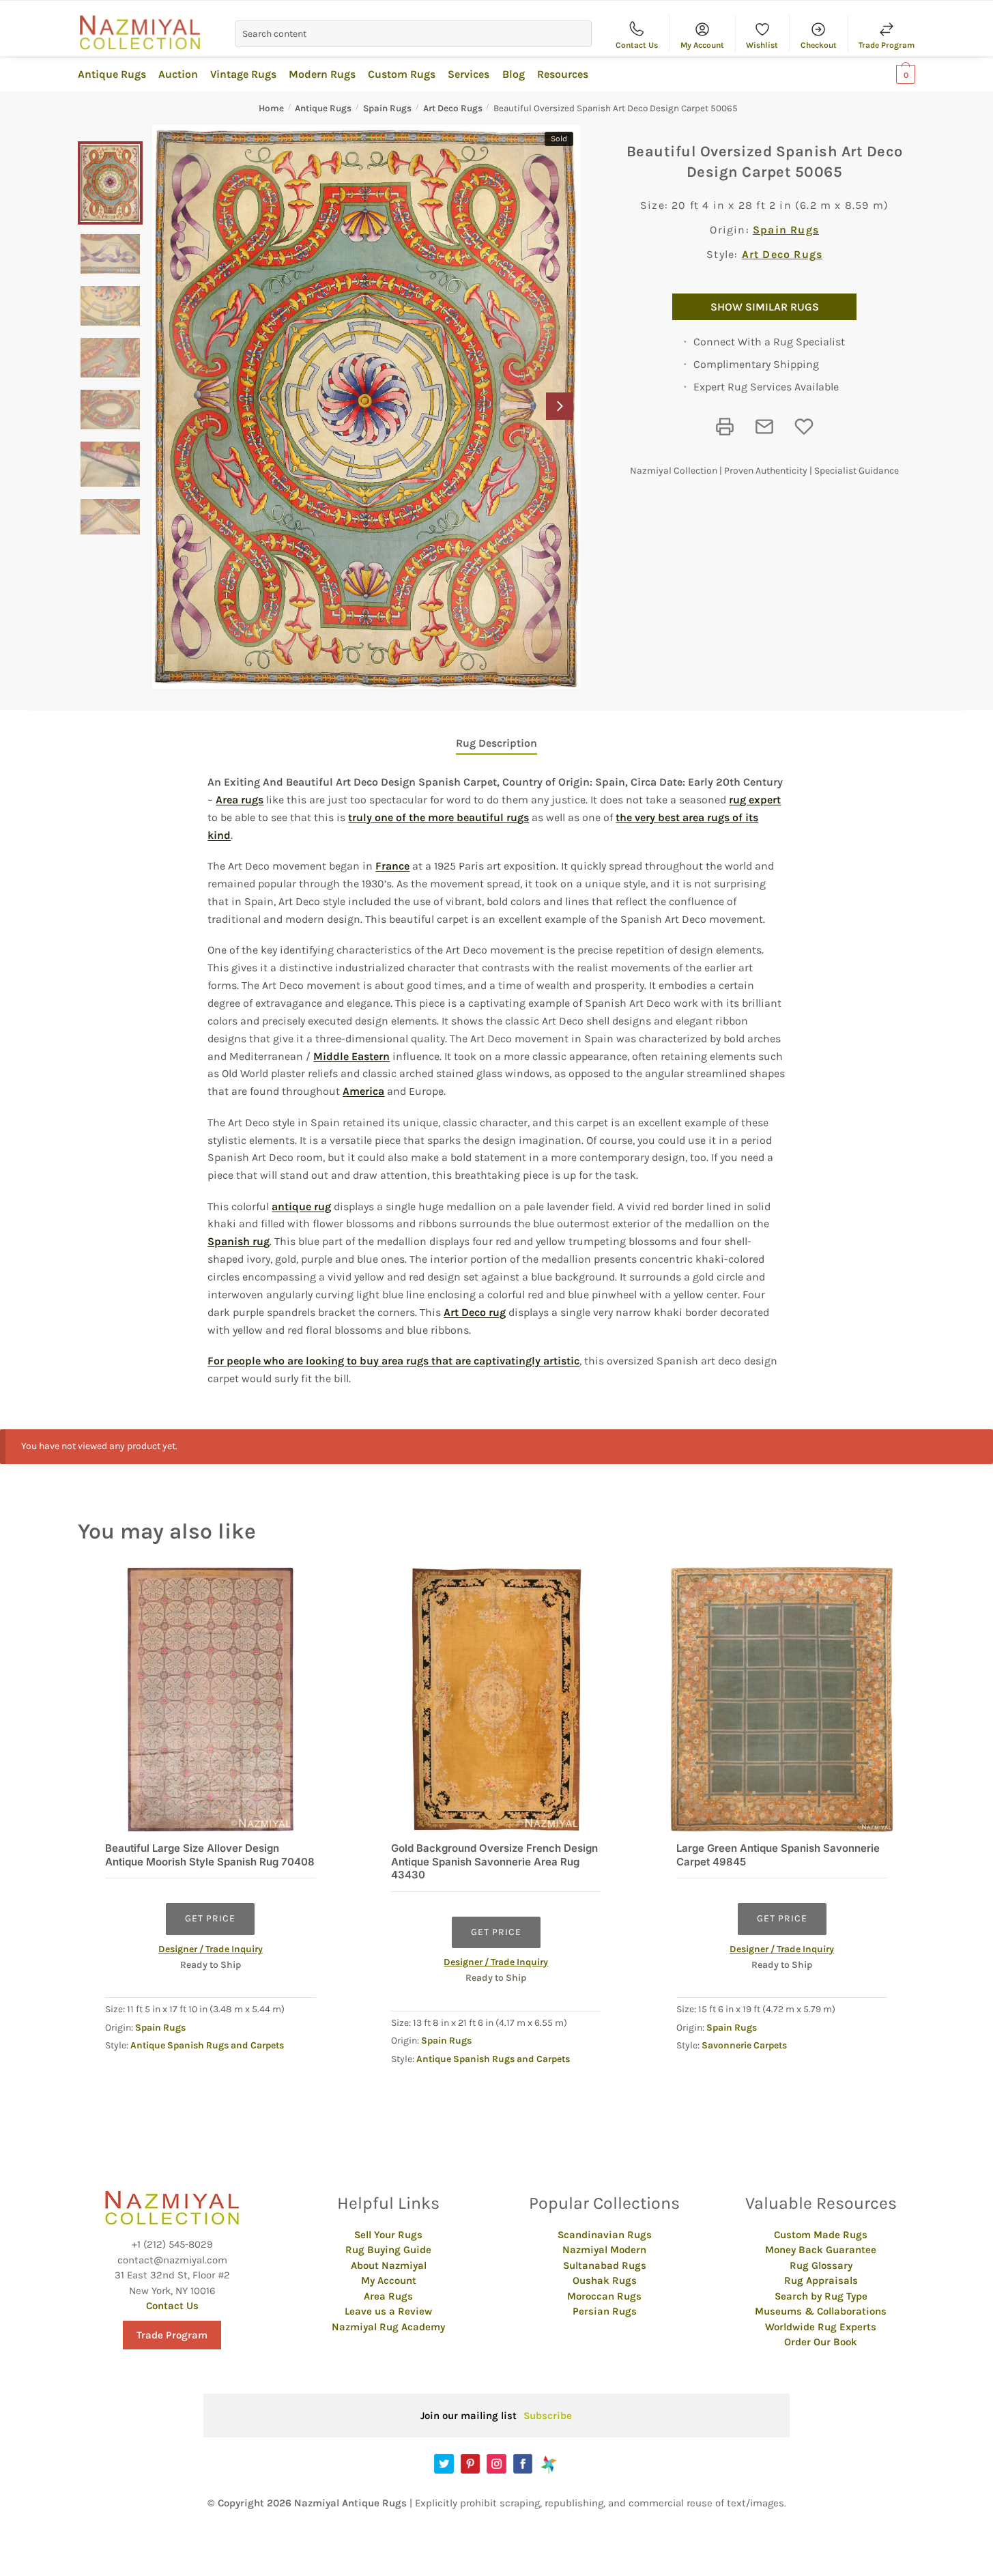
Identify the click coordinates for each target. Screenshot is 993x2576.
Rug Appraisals (821, 2280)
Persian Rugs (605, 2311)
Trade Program (887, 45)
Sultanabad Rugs (605, 2265)
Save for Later (804, 427)
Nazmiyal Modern (604, 2250)
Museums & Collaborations (821, 2311)
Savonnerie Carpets (744, 2045)
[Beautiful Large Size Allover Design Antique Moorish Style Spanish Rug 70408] (211, 1700)
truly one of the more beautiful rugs (438, 817)
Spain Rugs (387, 108)
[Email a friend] (764, 427)
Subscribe (548, 2416)
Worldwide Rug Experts (821, 2327)
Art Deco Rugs (453, 108)
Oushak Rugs (605, 2280)
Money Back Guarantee (821, 2250)
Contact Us (637, 45)
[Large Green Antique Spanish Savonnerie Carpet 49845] (782, 1700)
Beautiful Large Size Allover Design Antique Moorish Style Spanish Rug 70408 (210, 1855)
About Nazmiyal (389, 2265)
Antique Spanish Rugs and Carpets (207, 2045)
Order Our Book (821, 2342)
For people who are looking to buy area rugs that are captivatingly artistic (393, 1361)
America (363, 1091)
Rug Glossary (821, 2265)
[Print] (725, 427)
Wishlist (762, 45)
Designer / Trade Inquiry (211, 1949)
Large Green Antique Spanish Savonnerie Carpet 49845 (778, 1855)
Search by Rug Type (821, 2296)
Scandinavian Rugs (605, 2235)
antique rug (301, 1206)
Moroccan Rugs (604, 2296)
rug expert (755, 800)
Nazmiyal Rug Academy (388, 2327)
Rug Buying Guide (388, 2250)
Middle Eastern (351, 1056)
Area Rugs (388, 2296)
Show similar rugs (765, 307)
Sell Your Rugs (388, 2235)
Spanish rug (239, 1241)
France (392, 866)
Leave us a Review (388, 2311)
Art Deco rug (475, 1312)
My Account (702, 45)
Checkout (819, 45)
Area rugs (240, 800)
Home (271, 108)
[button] (560, 406)
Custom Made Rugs (821, 2235)
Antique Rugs (323, 108)
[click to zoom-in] (366, 407)
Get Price (210, 1918)
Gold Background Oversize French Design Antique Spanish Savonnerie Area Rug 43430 (494, 1861)
